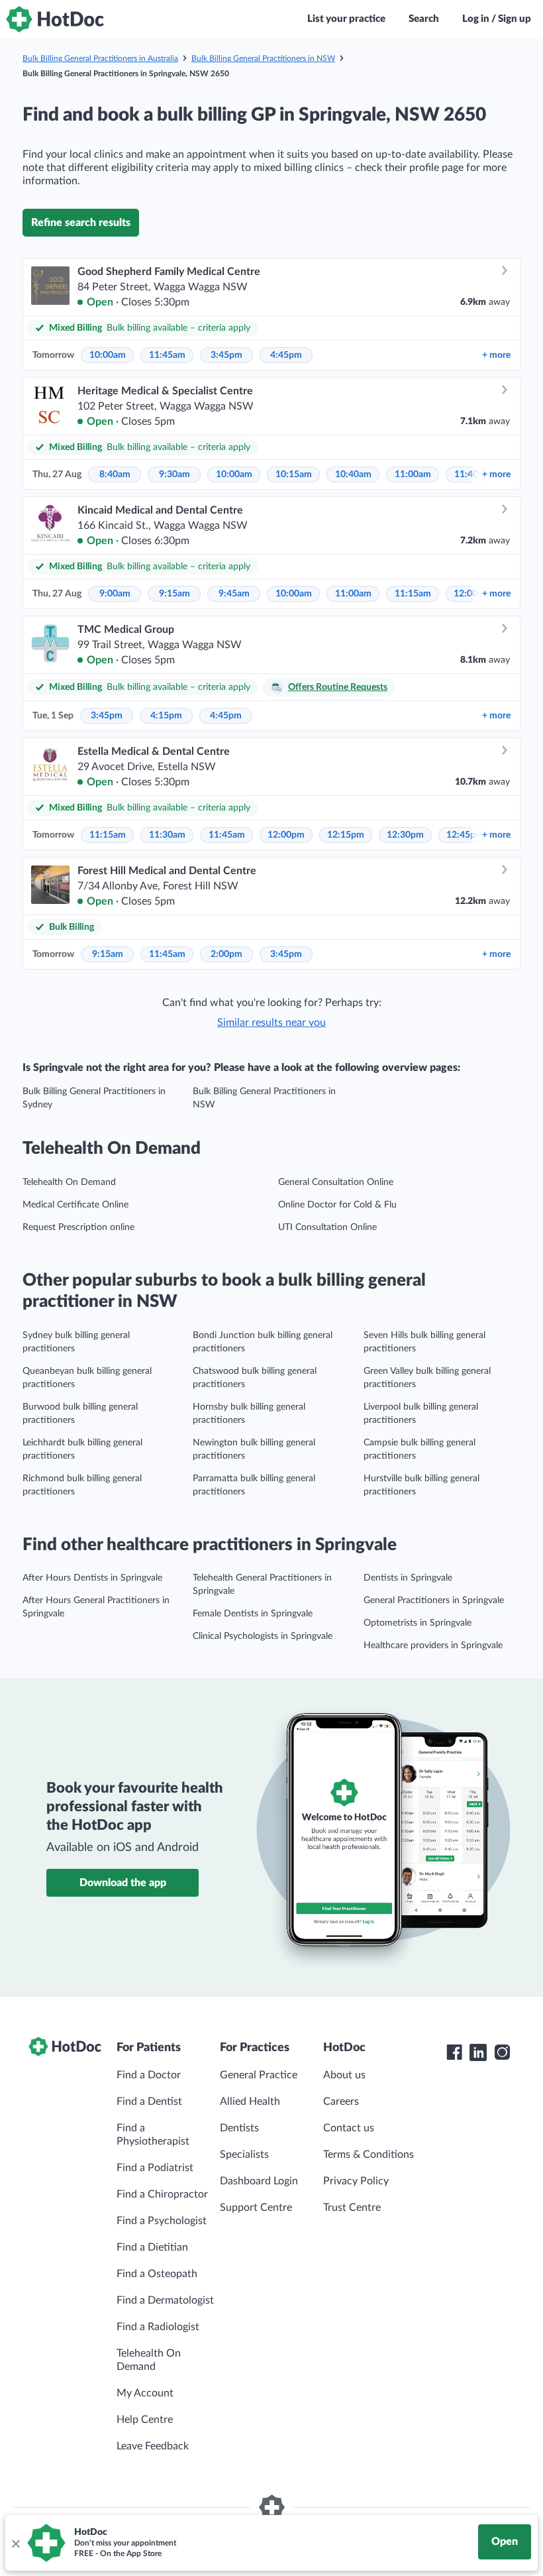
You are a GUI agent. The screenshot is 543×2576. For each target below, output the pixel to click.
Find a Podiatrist (155, 2168)
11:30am (167, 835)
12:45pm (465, 835)
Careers (341, 2101)
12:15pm (346, 835)
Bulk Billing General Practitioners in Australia (100, 58)
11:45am (167, 355)
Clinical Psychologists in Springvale (263, 1636)
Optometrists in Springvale (418, 1623)
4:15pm (166, 716)
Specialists (244, 2155)
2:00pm (226, 954)
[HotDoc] (55, 19)
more (496, 355)
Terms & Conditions (369, 2155)
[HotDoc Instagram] (502, 2052)
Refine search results (81, 223)
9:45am (234, 594)
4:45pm (286, 355)
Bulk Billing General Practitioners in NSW (263, 58)
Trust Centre (352, 2208)
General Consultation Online (336, 1182)
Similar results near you (271, 1023)
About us (344, 2075)
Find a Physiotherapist (153, 2135)
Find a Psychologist (162, 2221)
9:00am (115, 594)
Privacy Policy (356, 2181)
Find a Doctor (149, 2075)
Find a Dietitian (152, 2247)
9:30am (174, 475)
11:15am (413, 594)
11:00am (413, 475)
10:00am (108, 355)
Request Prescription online (78, 1227)
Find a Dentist (149, 2101)
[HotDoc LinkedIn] (478, 2052)
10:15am (294, 475)
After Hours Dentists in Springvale (92, 1578)
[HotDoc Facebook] (454, 2052)
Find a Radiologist (158, 2327)
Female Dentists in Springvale (253, 1614)
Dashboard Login (259, 2181)
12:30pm (405, 835)
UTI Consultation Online (327, 1227)
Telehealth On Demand (69, 1182)
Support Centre (256, 2208)
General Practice (259, 2075)
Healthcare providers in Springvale (433, 1646)
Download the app (123, 1883)
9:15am (174, 594)
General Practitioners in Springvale (434, 1600)
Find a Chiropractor (162, 2194)
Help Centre (145, 2420)
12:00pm (286, 835)
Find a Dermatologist (165, 2300)
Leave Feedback (153, 2446)
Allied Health (250, 2101)
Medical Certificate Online (75, 1205)
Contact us (349, 2128)
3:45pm (226, 355)
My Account (145, 2393)
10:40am (353, 475)
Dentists (239, 2128)
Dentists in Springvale (408, 1578)
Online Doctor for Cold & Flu (337, 1205)
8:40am (115, 475)
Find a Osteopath (157, 2274)
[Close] (15, 2543)
